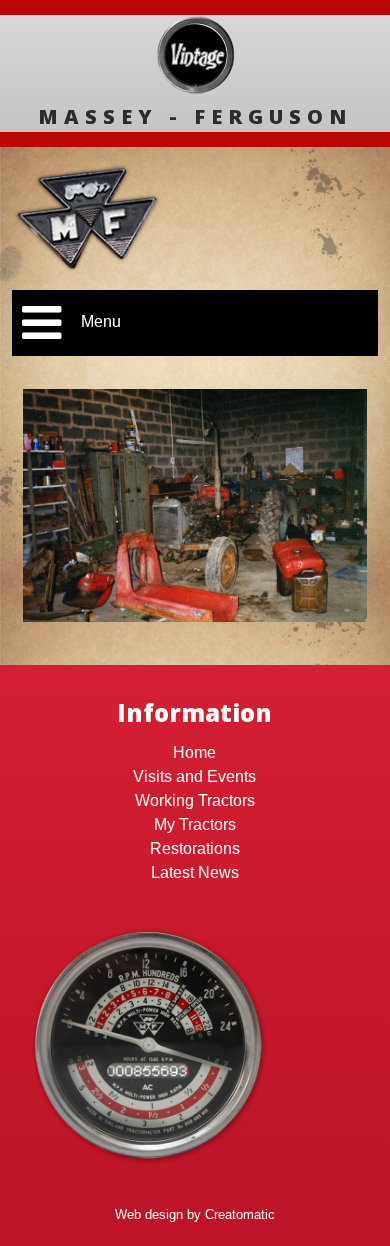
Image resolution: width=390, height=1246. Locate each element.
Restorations (195, 848)
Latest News (195, 872)
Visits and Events (194, 776)
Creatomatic (240, 1214)
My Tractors (195, 824)
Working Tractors (195, 800)
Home (194, 752)
